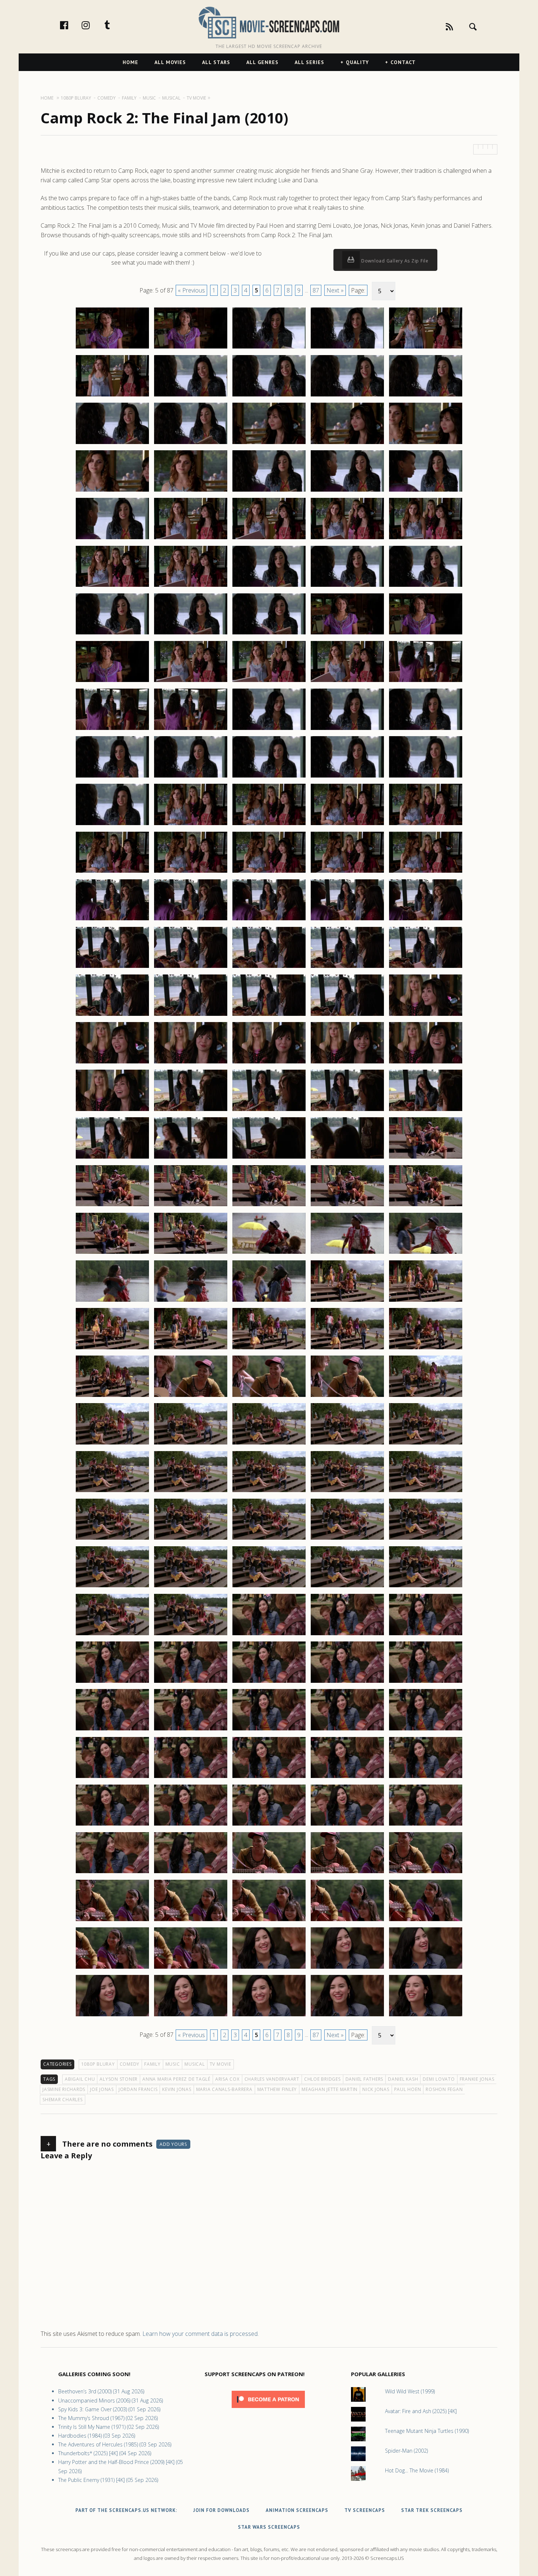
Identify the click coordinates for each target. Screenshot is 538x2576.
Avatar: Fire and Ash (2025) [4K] (421, 2411)
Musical (195, 2064)
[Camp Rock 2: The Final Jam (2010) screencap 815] (426, 1206)
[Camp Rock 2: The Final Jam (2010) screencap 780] (426, 872)
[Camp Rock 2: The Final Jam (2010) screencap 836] (112, 1444)
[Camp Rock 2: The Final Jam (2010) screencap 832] (191, 1397)
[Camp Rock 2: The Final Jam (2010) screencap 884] (347, 1873)
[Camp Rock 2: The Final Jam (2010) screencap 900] (426, 2016)
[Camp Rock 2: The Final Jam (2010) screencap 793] (269, 1015)
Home (130, 62)
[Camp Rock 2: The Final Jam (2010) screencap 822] (191, 1301)
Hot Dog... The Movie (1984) (417, 2470)
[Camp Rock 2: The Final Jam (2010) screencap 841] (112, 1492)
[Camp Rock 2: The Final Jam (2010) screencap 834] (347, 1397)
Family (152, 2064)
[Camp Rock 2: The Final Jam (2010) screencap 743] (269, 539)
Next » (335, 290)
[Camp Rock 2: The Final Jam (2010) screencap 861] (112, 1682)
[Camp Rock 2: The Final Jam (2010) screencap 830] (426, 1349)
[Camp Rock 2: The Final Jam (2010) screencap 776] (112, 872)
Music (173, 2064)
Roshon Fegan (444, 2089)
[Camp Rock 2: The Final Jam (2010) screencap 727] (191, 396)
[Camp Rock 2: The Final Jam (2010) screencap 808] (269, 1158)
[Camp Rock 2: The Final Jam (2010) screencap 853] (269, 1587)
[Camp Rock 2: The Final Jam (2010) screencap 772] (191, 825)
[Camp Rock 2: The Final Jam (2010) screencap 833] (269, 1397)
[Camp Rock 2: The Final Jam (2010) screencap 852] (191, 1587)
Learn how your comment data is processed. (201, 2334)
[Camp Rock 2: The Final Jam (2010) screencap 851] (112, 1587)
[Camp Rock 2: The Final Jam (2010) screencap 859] (347, 1635)
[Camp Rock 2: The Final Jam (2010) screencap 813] (269, 1206)
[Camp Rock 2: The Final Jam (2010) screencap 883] (269, 1873)
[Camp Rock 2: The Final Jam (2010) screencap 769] (347, 777)
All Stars (216, 62)
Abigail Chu (80, 2079)
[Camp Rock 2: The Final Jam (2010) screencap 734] (347, 444)
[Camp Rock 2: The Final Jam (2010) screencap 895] (426, 1968)
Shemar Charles (63, 2100)
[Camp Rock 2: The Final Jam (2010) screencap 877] (191, 1825)
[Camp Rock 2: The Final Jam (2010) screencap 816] (112, 1253)
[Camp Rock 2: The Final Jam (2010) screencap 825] (426, 1301)
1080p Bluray (98, 2064)
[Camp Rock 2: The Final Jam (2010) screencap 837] (191, 1444)
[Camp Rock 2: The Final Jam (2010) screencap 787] (191, 968)
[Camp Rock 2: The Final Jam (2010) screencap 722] (191, 348)
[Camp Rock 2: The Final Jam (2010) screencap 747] (191, 586)
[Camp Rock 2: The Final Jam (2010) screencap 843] (269, 1492)
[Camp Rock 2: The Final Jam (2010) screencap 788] (269, 968)
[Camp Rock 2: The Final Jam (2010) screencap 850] (426, 1539)
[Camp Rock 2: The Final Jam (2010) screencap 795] (426, 1015)
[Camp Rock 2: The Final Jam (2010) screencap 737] (191, 491)
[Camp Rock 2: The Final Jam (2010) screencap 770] (426, 777)
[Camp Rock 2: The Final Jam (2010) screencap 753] (269, 634)
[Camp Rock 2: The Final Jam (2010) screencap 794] (347, 1015)
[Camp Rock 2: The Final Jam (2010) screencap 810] (426, 1158)
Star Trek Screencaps (432, 2510)
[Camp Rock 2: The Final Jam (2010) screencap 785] (426, 920)
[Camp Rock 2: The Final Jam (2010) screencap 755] (426, 634)
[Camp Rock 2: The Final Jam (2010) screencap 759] (347, 682)
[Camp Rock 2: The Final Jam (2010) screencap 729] (347, 396)
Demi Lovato (439, 2079)
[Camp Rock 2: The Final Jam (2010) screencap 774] (347, 825)
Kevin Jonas (177, 2089)
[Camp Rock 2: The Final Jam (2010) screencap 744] (347, 539)
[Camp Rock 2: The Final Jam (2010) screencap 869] (347, 1730)
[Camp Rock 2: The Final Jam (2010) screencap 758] (269, 682)
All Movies (170, 62)
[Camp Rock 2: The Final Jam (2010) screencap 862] (191, 1682)
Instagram (93, 25)
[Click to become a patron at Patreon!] (268, 2410)
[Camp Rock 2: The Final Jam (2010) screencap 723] (269, 348)
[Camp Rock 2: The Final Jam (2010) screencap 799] (347, 1063)
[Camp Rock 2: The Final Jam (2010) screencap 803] (269, 1111)
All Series (309, 62)
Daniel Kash (403, 2079)
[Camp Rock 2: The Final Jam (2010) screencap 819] (347, 1253)
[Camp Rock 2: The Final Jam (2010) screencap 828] (269, 1349)
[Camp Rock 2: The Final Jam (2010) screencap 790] (426, 968)
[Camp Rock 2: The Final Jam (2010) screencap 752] (191, 634)
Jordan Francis (138, 2089)
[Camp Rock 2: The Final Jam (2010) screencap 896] (112, 2016)
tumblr (115, 25)
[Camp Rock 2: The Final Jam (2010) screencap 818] (269, 1253)
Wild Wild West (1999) (410, 2391)
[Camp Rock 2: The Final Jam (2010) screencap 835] (426, 1397)
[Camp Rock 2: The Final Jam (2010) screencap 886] (112, 1921)
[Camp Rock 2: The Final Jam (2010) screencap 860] (426, 1635)
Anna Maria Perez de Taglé (176, 2079)
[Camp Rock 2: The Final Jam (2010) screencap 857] (191, 1635)
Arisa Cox (227, 2079)
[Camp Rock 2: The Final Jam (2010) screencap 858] (269, 1635)
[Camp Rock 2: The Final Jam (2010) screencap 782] (191, 920)
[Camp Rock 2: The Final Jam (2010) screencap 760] (426, 682)
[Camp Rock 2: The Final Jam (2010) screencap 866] (112, 1730)
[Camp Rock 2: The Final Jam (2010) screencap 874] (347, 1778)
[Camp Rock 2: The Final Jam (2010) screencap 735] (426, 444)
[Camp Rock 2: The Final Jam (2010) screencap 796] (112, 1063)
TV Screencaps (365, 2510)
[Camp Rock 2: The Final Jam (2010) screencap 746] (112, 586)
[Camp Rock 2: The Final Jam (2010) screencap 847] (191, 1539)
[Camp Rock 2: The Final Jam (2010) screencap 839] (347, 1444)
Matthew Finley (277, 2089)
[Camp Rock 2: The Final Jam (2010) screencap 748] (269, 586)
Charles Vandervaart (272, 2079)
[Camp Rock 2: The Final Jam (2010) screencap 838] (269, 1444)
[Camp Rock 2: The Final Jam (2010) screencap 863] (269, 1682)
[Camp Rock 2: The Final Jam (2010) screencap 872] (191, 1778)
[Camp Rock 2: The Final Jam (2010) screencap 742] (191, 539)
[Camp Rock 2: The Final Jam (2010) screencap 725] (426, 348)
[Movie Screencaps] (269, 22)
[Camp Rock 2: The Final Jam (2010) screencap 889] (347, 1921)
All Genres (262, 62)
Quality (357, 62)
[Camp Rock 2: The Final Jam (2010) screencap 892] (191, 1968)
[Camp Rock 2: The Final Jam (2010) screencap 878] (269, 1825)
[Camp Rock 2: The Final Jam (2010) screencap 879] (347, 1825)
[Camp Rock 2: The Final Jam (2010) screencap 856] (112, 1635)
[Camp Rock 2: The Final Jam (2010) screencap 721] (112, 348)
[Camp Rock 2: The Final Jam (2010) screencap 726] (112, 396)
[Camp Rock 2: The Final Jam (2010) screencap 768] (269, 777)
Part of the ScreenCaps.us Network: (126, 2510)
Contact (403, 62)
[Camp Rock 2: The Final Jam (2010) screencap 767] (191, 777)
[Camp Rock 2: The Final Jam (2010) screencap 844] (347, 1492)
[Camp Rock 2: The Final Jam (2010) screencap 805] (426, 1111)
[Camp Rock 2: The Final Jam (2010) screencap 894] (347, 1968)
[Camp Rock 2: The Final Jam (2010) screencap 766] (112, 777)
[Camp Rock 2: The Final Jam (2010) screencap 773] (269, 825)
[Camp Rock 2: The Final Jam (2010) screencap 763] (269, 730)
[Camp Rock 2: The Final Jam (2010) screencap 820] (426, 1253)
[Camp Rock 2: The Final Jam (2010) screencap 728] (269, 396)
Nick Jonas (376, 2089)
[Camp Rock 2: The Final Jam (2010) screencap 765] (426, 730)
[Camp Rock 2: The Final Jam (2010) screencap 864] (347, 1682)
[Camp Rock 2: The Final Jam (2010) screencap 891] (112, 1968)
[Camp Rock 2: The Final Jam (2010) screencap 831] (112, 1397)
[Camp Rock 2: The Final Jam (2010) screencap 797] (191, 1063)
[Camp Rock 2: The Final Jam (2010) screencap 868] (269, 1730)
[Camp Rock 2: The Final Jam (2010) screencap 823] (269, 1301)
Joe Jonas (102, 2089)
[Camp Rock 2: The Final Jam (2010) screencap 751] (112, 634)
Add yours (173, 2144)
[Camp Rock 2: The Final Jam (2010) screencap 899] (347, 2016)
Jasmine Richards (64, 2089)
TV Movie (221, 2064)
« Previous (191, 290)
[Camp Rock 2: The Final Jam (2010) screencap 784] (347, 920)
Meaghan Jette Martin (330, 2089)
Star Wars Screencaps (269, 2527)
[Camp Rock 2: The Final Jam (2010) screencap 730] (426, 396)
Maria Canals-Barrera (224, 2089)
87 (316, 290)
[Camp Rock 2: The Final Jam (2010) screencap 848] (269, 1539)
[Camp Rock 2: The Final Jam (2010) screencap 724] (347, 348)
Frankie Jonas (477, 2079)
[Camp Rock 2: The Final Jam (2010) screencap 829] (347, 1349)
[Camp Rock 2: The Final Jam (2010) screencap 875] (426, 1778)
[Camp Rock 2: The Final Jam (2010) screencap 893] (269, 1968)
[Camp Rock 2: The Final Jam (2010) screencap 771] (112, 825)
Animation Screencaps (297, 2510)
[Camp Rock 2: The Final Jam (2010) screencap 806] (112, 1158)
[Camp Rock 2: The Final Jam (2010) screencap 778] (269, 872)
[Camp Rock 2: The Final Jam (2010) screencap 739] (347, 491)
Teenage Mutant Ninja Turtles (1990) (427, 2431)
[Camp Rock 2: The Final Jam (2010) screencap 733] (269, 444)
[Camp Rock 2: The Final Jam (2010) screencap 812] (191, 1206)
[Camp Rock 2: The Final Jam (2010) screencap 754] (347, 634)
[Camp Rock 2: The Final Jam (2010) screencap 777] (191, 872)
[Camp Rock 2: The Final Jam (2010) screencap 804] (347, 1111)
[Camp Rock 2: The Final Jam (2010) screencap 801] (112, 1111)
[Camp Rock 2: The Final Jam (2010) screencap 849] (347, 1539)
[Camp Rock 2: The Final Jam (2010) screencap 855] (426, 1587)
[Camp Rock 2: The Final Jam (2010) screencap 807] (191, 1158)
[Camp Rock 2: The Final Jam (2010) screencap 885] (426, 1873)
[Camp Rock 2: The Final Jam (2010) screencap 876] (112, 1825)
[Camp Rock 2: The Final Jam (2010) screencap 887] (191, 1921)
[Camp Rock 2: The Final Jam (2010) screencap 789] (347, 968)
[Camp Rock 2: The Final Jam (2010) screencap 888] (269, 1921)
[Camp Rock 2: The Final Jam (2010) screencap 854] (347, 1587)
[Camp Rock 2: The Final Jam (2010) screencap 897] (191, 2016)
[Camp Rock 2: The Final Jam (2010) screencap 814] (347, 1206)
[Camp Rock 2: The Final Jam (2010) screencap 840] (426, 1444)
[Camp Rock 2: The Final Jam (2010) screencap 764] (347, 730)
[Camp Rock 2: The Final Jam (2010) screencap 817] (191, 1253)
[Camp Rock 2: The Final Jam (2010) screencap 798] (269, 1063)
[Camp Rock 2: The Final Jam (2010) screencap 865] (426, 1682)
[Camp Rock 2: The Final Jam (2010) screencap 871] (112, 1778)
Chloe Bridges (322, 2079)
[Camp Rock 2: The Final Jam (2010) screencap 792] (191, 1015)
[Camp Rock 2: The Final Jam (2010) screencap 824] (347, 1301)
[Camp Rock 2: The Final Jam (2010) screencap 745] (426, 539)
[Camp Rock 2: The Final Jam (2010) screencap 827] (191, 1349)
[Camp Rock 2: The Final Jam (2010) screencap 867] (191, 1730)
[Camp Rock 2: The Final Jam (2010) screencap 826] (112, 1349)
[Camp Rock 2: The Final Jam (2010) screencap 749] (347, 586)
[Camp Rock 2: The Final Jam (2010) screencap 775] (426, 825)
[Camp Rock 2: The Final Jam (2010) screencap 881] (112, 1873)
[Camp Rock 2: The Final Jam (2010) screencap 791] (112, 1015)
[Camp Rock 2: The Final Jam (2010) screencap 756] (112, 682)
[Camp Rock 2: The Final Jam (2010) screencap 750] (426, 586)
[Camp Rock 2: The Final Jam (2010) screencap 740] (426, 491)
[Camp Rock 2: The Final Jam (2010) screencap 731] (112, 444)
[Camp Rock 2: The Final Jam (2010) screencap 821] (112, 1301)
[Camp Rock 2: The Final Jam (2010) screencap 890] (426, 1921)
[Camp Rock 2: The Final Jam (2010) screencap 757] (191, 682)
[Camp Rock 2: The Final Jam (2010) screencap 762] (191, 730)
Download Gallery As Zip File (394, 261)
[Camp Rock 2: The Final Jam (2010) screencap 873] (269, 1778)
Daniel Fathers (365, 2079)
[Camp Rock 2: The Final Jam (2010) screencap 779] (347, 872)
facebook (72, 25)
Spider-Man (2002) (406, 2451)
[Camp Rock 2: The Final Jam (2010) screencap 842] (191, 1492)
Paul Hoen (408, 2089)
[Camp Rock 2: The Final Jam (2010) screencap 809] (347, 1158)
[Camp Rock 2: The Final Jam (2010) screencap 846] (112, 1539)
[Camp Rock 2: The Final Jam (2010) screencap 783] (269, 920)
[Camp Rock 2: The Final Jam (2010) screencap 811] (112, 1206)
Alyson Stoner (119, 2079)
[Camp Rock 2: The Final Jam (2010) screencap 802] (191, 1111)
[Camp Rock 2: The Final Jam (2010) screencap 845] (426, 1492)
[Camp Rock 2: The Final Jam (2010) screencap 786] (112, 968)
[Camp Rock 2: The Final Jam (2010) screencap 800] (426, 1063)
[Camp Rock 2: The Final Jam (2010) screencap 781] (112, 920)
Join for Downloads (221, 2510)
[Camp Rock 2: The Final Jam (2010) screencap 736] (112, 491)
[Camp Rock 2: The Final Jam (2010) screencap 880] (426, 1825)
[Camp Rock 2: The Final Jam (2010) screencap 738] (269, 491)
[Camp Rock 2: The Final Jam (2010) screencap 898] (269, 2016)
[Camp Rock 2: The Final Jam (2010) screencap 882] (191, 1873)
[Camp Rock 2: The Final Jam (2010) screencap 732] (191, 444)
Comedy (130, 2064)
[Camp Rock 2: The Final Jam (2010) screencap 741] (112, 539)
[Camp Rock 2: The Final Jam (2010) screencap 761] (112, 730)
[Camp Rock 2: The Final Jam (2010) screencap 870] (426, 1730)
